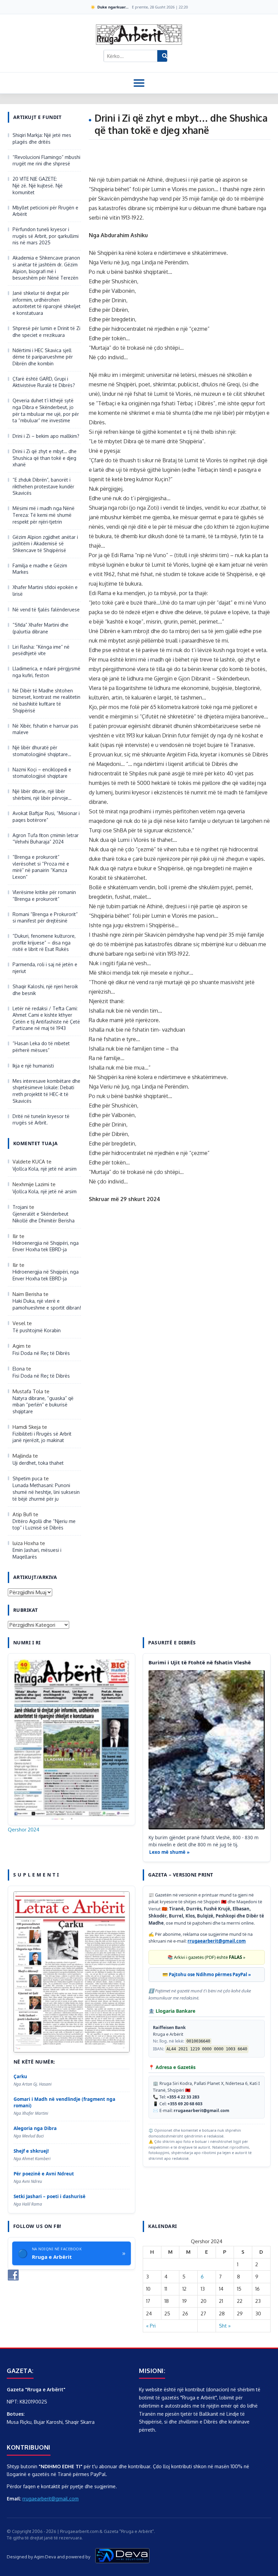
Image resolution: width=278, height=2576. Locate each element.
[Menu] (139, 83)
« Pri (151, 2326)
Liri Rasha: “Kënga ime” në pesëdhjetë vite (41, 650)
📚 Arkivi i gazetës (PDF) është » (206, 1957)
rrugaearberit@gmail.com (217, 1941)
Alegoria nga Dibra (35, 2128)
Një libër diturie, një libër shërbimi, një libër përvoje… (42, 795)
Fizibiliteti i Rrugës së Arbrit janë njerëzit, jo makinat (42, 1437)
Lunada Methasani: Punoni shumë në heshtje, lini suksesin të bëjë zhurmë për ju (46, 1492)
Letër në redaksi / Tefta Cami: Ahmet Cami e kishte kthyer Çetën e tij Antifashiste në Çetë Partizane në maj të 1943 (46, 1018)
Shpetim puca (27, 1478)
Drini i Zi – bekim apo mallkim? (46, 436)
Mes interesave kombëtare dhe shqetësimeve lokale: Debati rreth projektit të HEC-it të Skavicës (46, 1091)
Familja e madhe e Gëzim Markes (40, 569)
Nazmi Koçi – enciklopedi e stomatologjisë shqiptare (42, 773)
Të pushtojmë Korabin (37, 1330)
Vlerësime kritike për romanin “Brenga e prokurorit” (44, 896)
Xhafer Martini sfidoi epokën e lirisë (45, 591)
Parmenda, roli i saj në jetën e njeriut (45, 968)
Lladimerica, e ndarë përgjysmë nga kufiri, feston (46, 672)
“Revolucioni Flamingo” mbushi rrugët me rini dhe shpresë (46, 160)
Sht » (225, 2326)
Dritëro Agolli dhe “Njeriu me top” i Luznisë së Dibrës (44, 1525)
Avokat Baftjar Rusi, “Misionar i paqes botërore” (46, 817)
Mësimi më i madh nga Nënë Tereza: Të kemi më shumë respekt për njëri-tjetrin (44, 515)
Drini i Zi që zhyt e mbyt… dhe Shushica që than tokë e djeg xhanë (45, 458)
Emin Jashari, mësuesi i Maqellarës (37, 1553)
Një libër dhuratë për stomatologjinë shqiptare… (42, 751)
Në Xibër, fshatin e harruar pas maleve (45, 729)
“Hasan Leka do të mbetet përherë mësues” (41, 1047)
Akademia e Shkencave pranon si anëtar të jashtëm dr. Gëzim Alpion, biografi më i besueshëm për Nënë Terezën (46, 268)
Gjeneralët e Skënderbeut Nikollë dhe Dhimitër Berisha (44, 1217)
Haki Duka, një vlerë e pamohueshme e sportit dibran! (47, 1304)
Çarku (20, 2076)
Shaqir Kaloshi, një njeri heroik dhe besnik (45, 990)
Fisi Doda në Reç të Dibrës (41, 1353)
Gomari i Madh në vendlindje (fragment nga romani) (64, 2102)
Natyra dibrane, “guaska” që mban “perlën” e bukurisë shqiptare (43, 1405)
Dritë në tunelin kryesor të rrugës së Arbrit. (41, 1120)
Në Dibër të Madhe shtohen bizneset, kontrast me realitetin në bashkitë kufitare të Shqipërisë (46, 701)
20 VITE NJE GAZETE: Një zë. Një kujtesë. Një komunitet (38, 185)
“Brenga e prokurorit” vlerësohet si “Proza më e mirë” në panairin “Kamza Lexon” (41, 867)
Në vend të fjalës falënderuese (46, 610)
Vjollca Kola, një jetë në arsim (45, 1169)
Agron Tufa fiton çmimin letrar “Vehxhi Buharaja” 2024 (46, 839)
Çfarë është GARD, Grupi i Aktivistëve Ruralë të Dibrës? (44, 382)
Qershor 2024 (24, 1830)
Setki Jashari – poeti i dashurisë (49, 2196)
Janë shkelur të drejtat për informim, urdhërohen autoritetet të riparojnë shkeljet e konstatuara (47, 303)
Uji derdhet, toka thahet (38, 1463)
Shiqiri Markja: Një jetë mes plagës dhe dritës (42, 138)
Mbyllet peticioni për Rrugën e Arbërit (45, 211)
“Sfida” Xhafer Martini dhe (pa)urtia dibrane (41, 628)
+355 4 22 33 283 (183, 2097)
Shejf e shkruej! (31, 2151)
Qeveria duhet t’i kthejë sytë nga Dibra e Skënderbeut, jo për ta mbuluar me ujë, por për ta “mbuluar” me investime (46, 410)
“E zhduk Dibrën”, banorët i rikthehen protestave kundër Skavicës (43, 486)
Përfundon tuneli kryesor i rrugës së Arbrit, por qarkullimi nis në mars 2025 (46, 236)
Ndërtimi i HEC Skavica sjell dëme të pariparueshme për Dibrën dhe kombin (43, 357)
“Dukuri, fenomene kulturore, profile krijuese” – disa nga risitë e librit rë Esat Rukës (44, 942)
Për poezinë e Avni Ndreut (44, 2174)
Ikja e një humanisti (33, 1066)
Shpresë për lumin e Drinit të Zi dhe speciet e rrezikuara (46, 332)
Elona (19, 1369)
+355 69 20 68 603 (185, 2104)
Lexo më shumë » (169, 1852)
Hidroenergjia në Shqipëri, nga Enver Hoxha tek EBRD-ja (46, 1246)
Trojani (20, 1207)
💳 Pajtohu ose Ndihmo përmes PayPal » (207, 1974)
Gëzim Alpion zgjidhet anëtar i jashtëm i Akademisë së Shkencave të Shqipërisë (45, 544)
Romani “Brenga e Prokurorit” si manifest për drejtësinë (45, 918)
